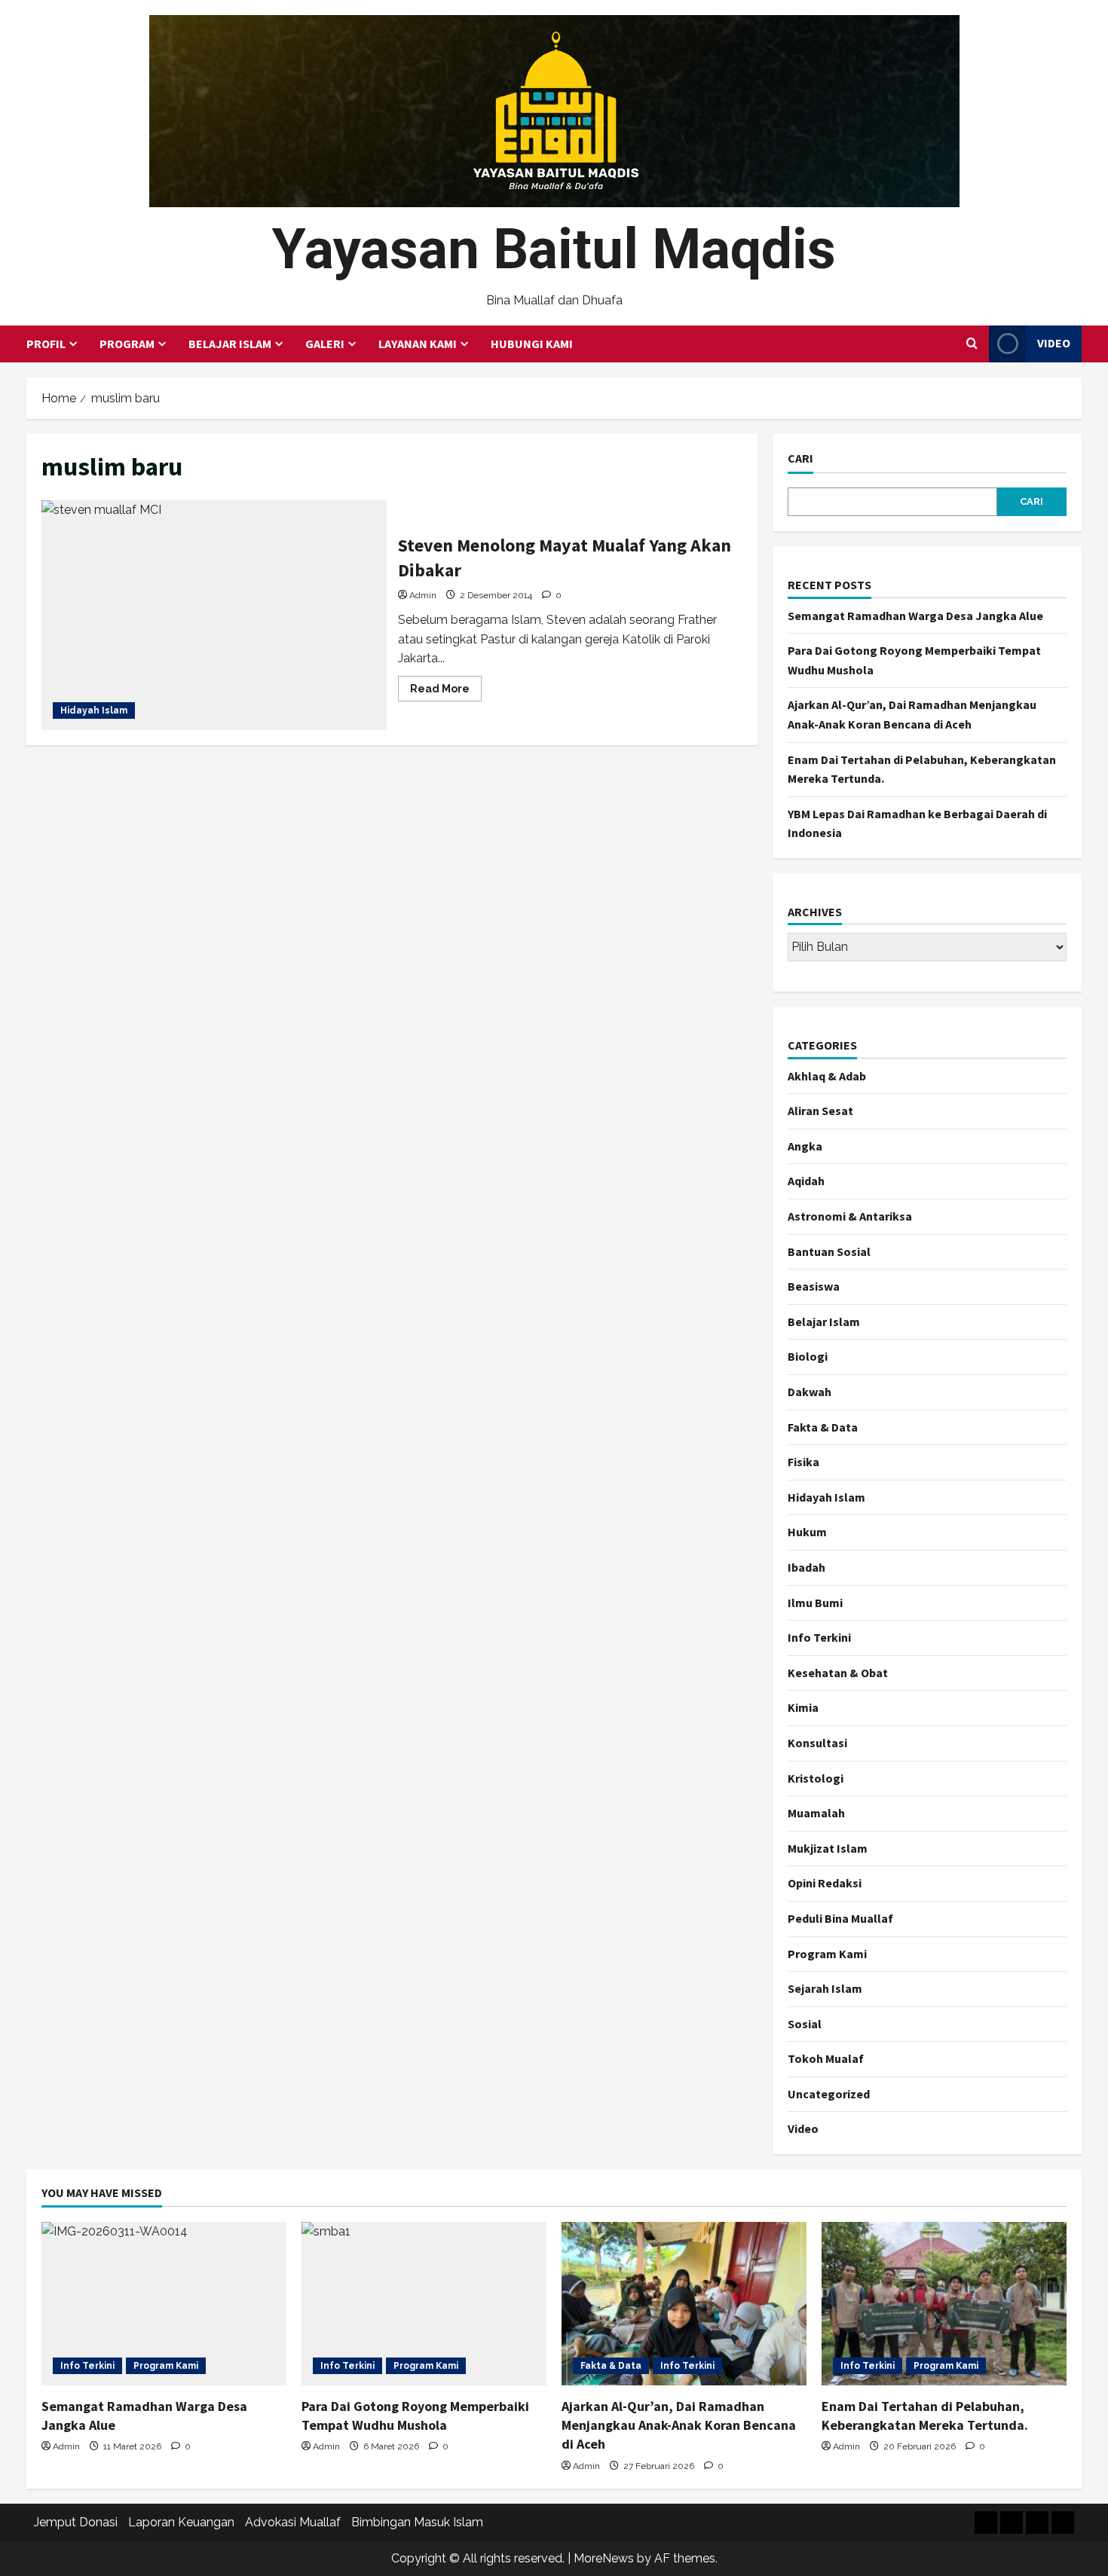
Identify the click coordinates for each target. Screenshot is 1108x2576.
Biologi (808, 1356)
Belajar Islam (230, 344)
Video (1054, 343)
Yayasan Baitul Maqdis (554, 249)
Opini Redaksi (825, 1883)
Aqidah (806, 1181)
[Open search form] (972, 344)
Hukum (807, 1532)
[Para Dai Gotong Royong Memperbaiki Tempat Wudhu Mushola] (424, 2304)
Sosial (805, 2024)
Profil (46, 344)
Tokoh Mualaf (826, 2058)
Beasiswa (814, 1286)
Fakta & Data (823, 1427)
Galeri (325, 344)
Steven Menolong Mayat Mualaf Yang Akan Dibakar (214, 615)
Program (127, 344)
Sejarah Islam (825, 1988)
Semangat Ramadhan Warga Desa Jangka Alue (915, 616)
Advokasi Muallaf (293, 2522)
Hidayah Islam (94, 710)
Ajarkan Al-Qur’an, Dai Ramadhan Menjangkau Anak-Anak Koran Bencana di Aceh (679, 2425)
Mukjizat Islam (828, 1848)
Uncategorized (829, 2094)
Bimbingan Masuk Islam (417, 2522)
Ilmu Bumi (815, 1603)
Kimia (803, 1707)
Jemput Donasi (76, 2522)
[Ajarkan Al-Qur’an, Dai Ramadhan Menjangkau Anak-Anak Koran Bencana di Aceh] (684, 2304)
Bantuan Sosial (829, 1251)
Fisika (803, 1462)
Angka (805, 1146)
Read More (446, 692)
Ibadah (807, 1567)
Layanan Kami (418, 344)
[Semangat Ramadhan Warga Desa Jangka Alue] (164, 2304)
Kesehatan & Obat (838, 1673)
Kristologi (816, 1778)
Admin (423, 595)
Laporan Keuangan (181, 2522)
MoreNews (604, 2558)
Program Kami (827, 1954)
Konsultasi (817, 1743)
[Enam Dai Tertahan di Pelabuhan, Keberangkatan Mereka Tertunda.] (944, 2304)
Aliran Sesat (820, 1111)
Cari (800, 458)
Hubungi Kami (532, 344)
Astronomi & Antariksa (850, 1216)
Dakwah (810, 1392)
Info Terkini (819, 1637)
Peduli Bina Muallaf (840, 1918)
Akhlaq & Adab (827, 1076)
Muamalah (816, 1813)
